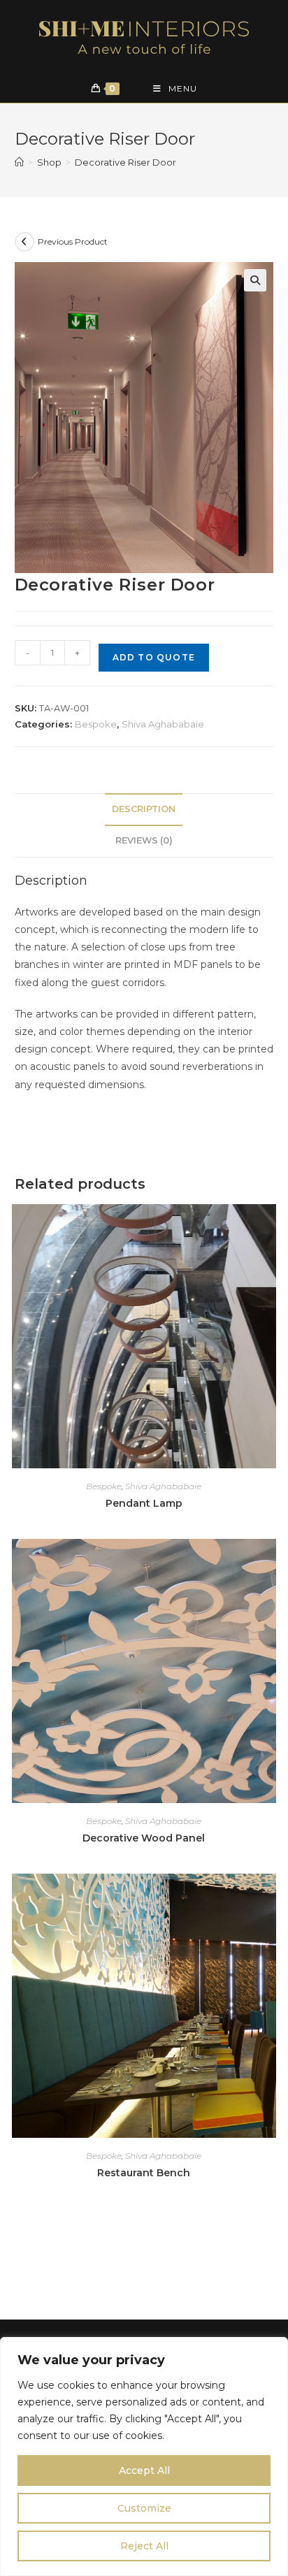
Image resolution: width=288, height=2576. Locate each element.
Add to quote (154, 657)
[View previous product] (24, 242)
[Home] (19, 162)
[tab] (144, 810)
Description (144, 809)
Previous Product (73, 241)
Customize (144, 2508)
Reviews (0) (144, 840)
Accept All (144, 2470)
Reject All (144, 2546)
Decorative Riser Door (125, 162)
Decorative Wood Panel (144, 1838)
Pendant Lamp (144, 1503)
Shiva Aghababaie (163, 724)
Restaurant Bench (144, 2173)
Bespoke (96, 724)
